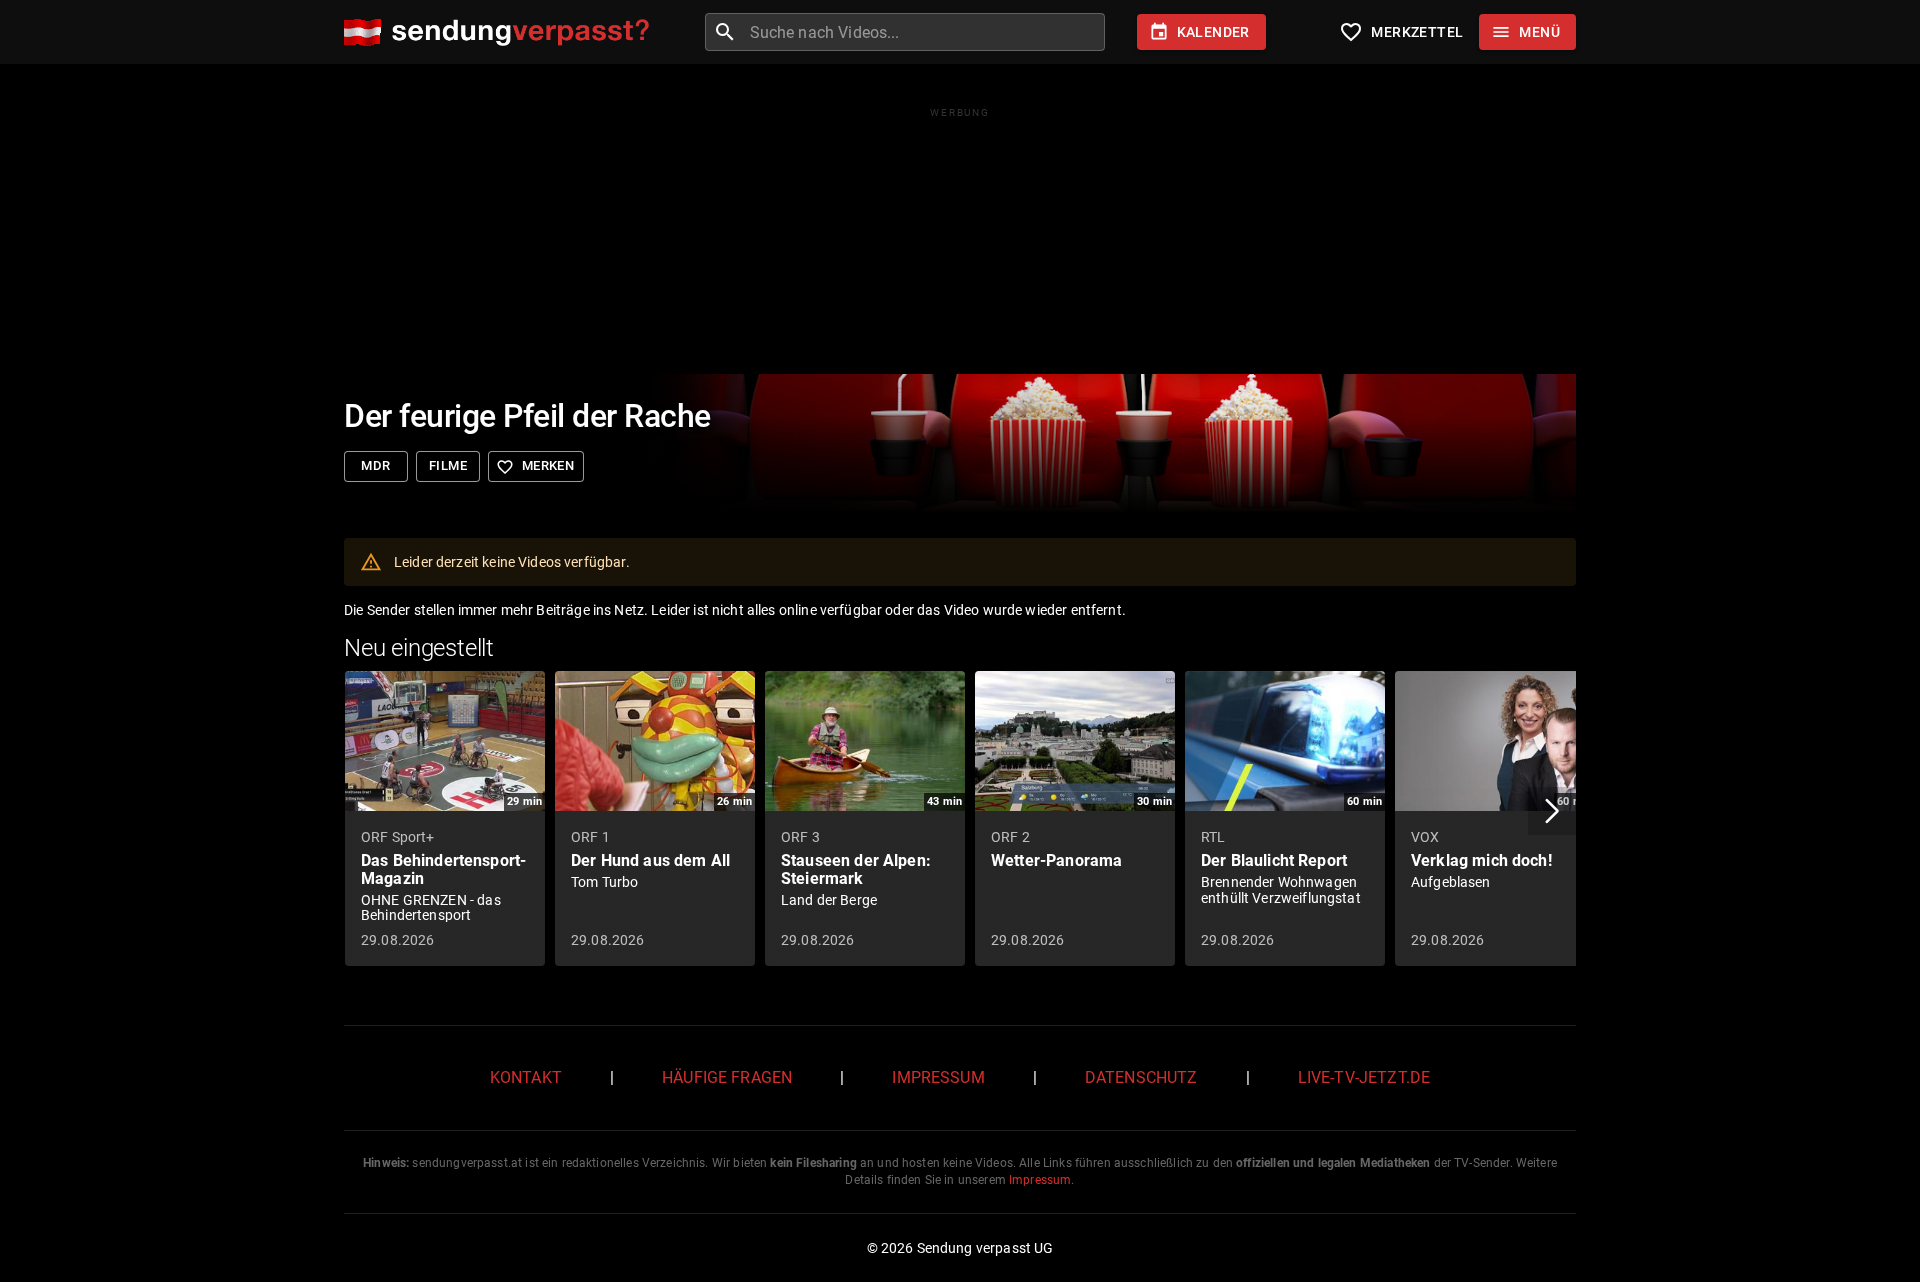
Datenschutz (1141, 1077)
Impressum (938, 1077)
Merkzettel (1401, 32)
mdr (375, 465)
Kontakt (526, 1077)
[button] (1552, 811)
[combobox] (925, 32)
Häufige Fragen (727, 1077)
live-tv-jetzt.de (1364, 1077)
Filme (448, 465)
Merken (535, 467)
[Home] (501, 32)
